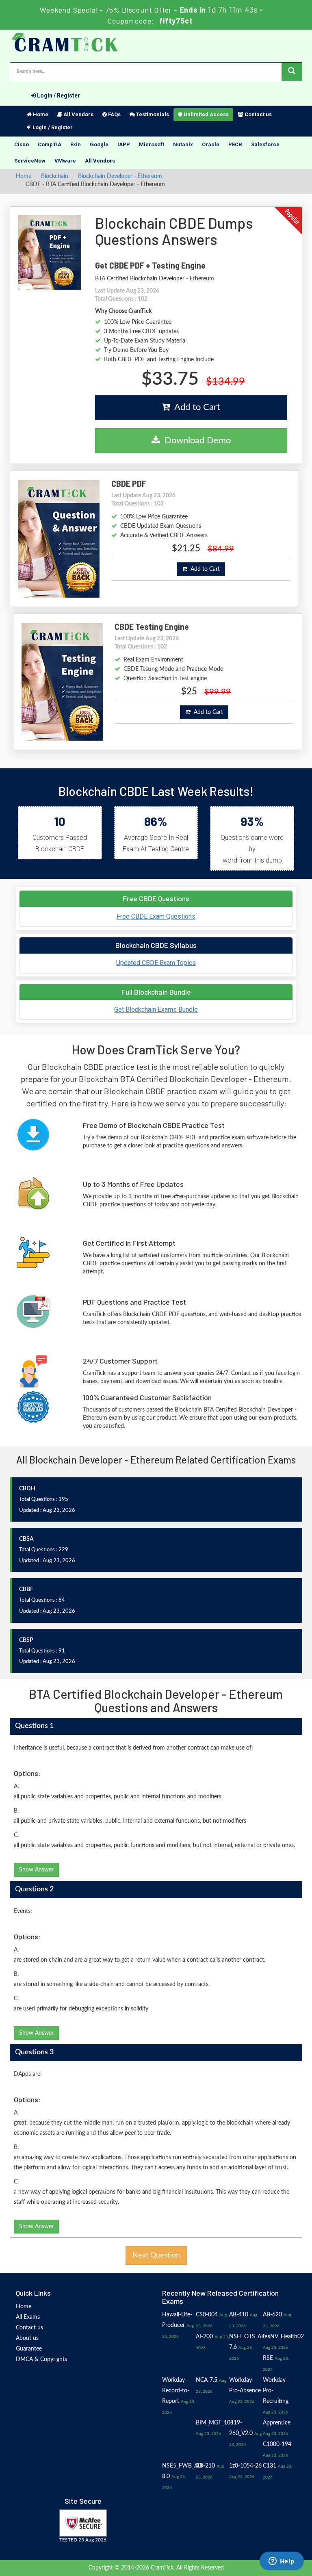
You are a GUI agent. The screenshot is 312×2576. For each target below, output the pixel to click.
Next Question (156, 2255)
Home (40, 114)
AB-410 (239, 2315)
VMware (65, 161)
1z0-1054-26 (245, 2466)
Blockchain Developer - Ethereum (120, 176)
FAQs (114, 114)
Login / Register (58, 95)
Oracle (211, 144)
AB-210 (205, 2466)
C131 (270, 2466)
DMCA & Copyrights (41, 2359)
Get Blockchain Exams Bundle (156, 1009)
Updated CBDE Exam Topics (156, 963)
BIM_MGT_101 (215, 2423)
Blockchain (55, 176)
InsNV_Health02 (283, 2337)
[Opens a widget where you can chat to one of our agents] (282, 2562)
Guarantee (29, 2349)
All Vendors (78, 114)
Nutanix (183, 144)
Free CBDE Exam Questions (156, 916)
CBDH (27, 1489)
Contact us (258, 114)
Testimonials (152, 114)
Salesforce (265, 144)
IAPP (124, 144)
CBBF (26, 1589)
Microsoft (152, 144)
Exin (76, 144)
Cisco (22, 144)
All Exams (28, 2317)
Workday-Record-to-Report (176, 2391)
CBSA (26, 1539)
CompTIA (50, 144)
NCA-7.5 (207, 2380)
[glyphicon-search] (292, 72)
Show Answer (36, 1870)
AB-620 (272, 2315)
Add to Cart (195, 407)
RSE (268, 2358)
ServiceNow (30, 161)
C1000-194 (277, 2444)
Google (99, 144)
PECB (235, 144)
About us (27, 2338)
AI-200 (204, 2337)
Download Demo (195, 440)
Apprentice (277, 2423)
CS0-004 (207, 2315)
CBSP (26, 1640)
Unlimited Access (206, 114)
